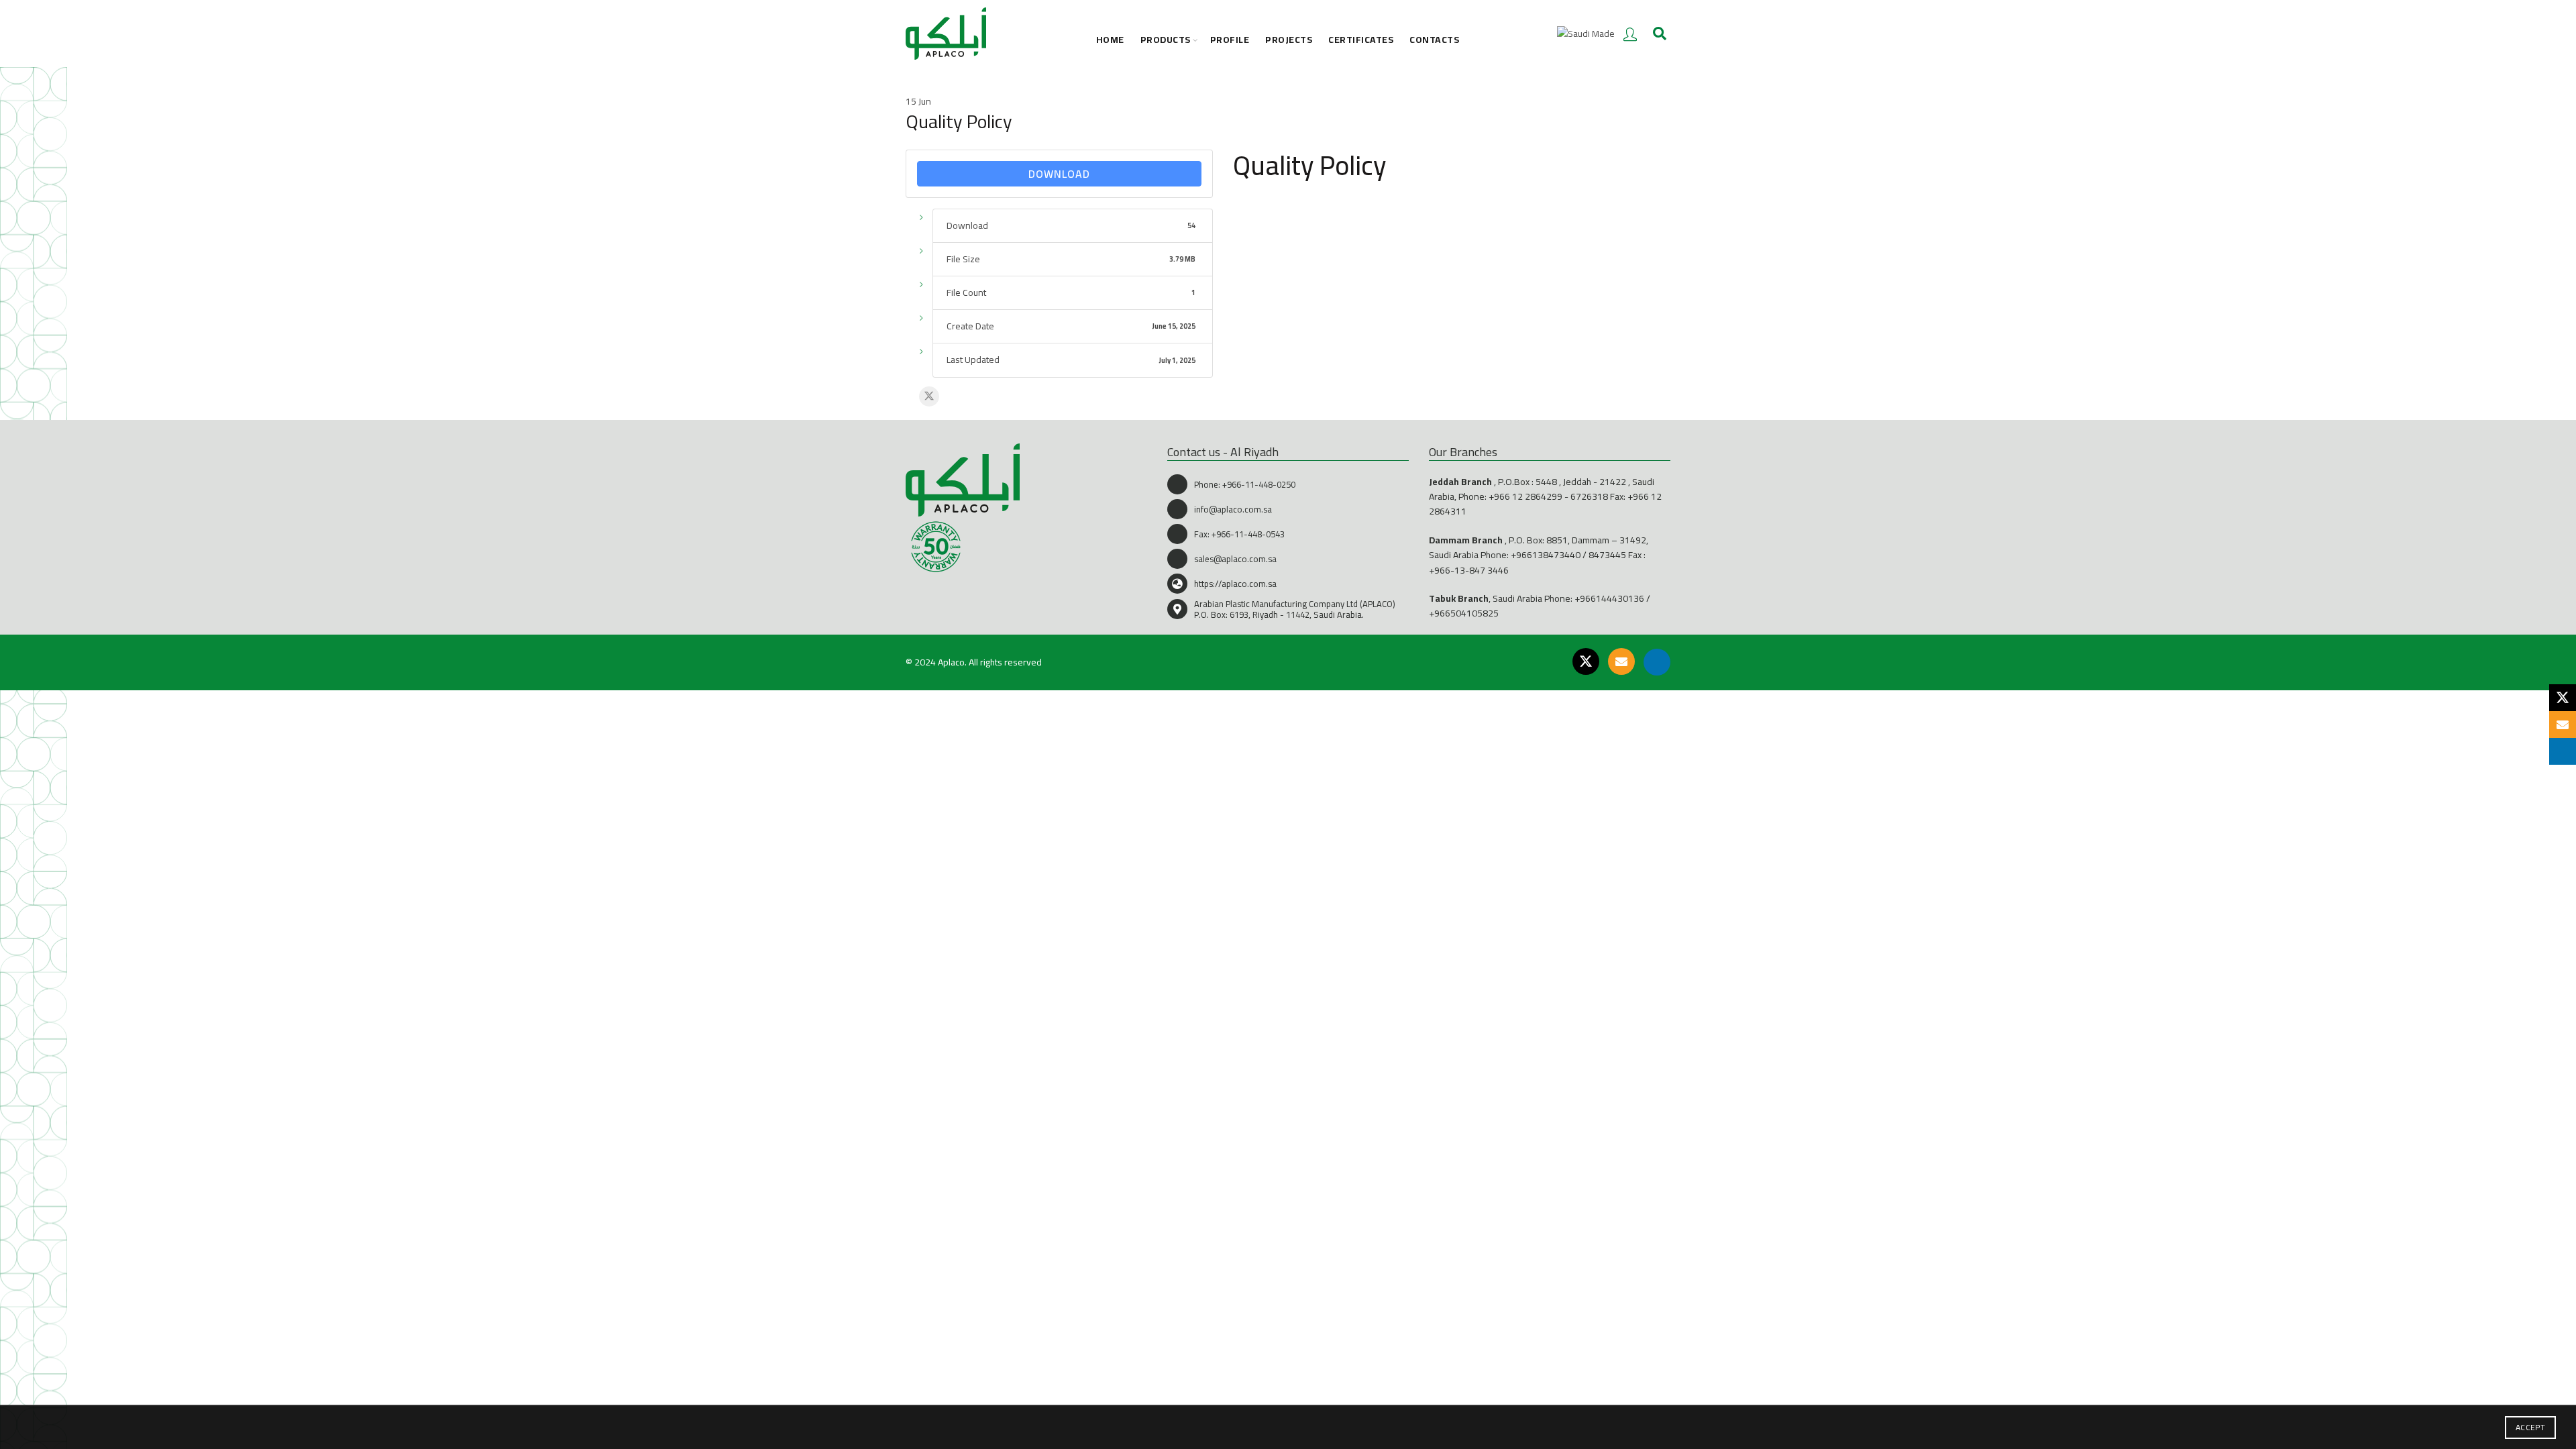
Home (1110, 40)
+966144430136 (1609, 598)
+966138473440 (1546, 555)
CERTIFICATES (1361, 40)
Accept (2530, 1427)
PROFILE (1230, 40)
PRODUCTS (1166, 40)
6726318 (1589, 496)
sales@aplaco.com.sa (1235, 559)
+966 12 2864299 (1525, 496)
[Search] (1660, 34)
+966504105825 (1464, 613)
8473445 (1607, 555)
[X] (929, 396)
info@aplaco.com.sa (1233, 509)
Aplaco (951, 662)
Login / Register (1630, 34)
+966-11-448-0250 (1259, 484)
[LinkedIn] (1657, 662)
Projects (1289, 40)
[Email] (1621, 661)
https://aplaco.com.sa (1235, 584)
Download (1059, 174)
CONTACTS (1434, 40)
